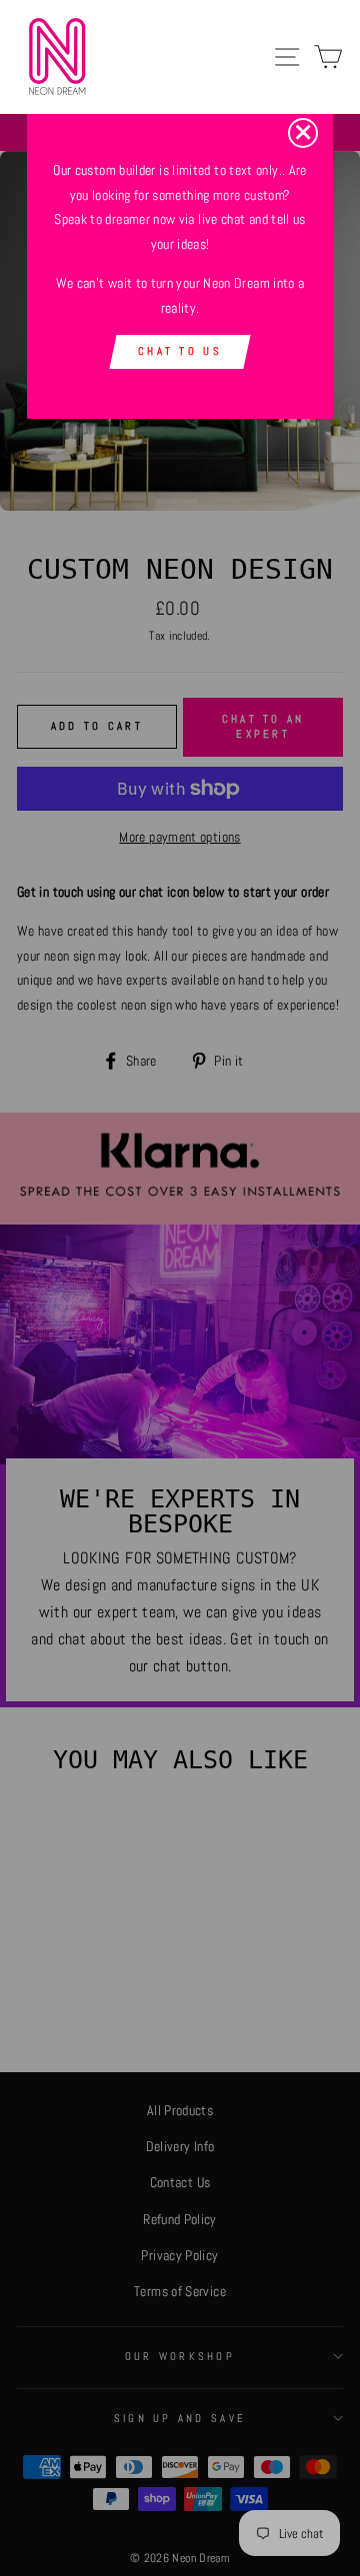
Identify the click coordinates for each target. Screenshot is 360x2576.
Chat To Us (180, 351)
